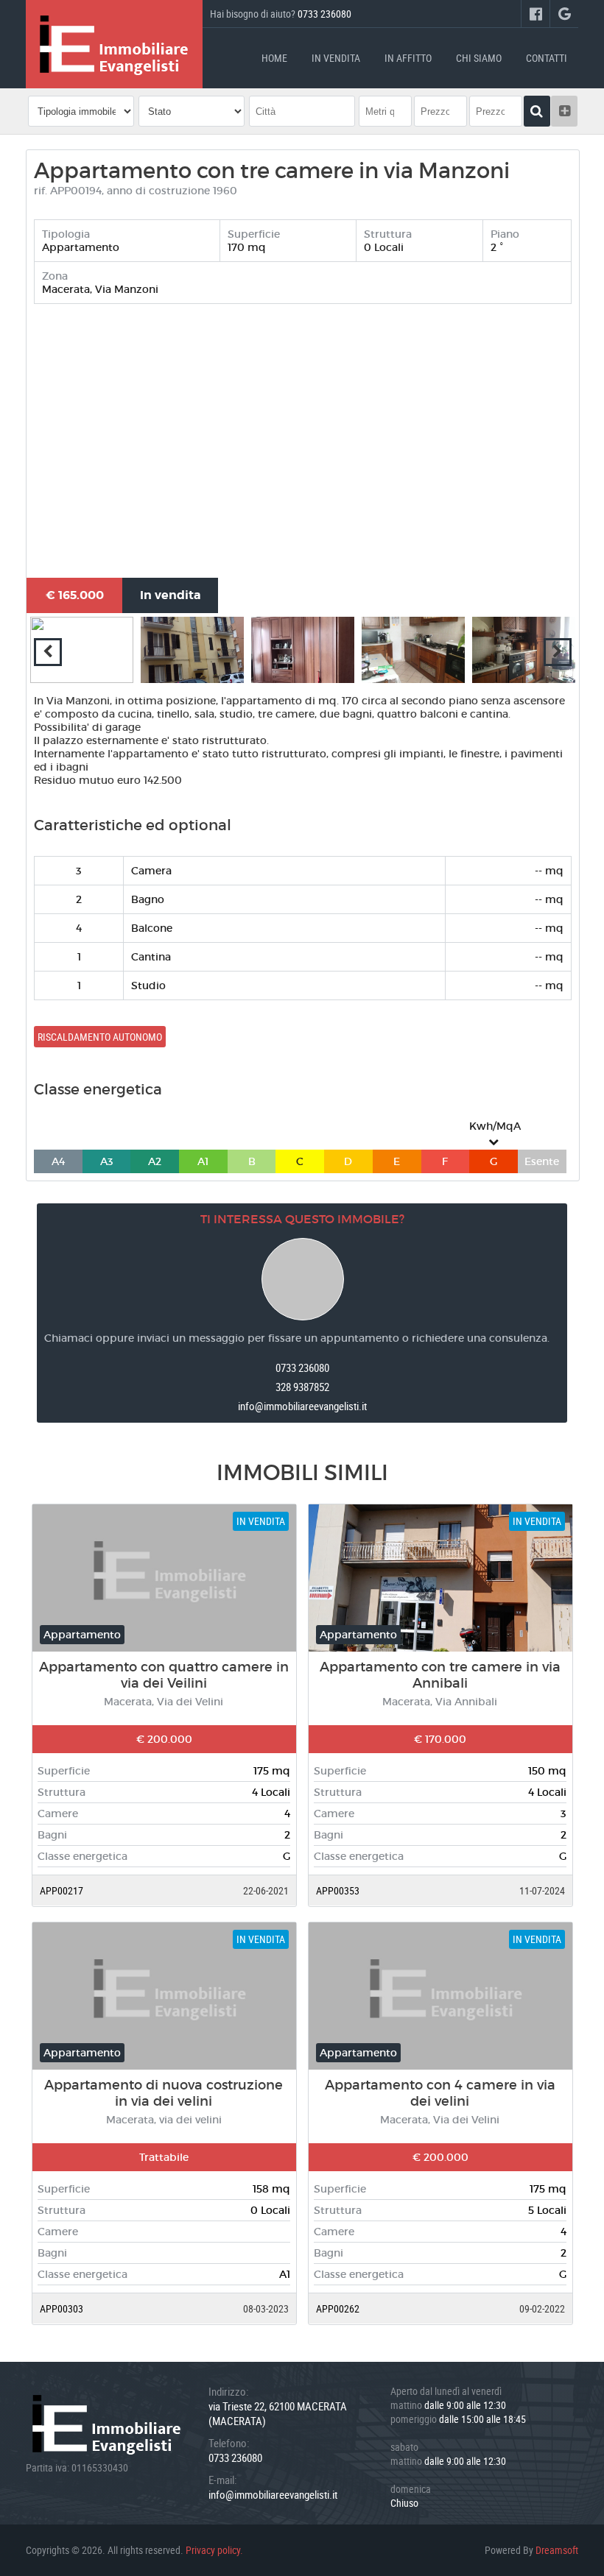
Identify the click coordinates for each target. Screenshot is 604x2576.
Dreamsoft (557, 2550)
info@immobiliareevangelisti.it (302, 1406)
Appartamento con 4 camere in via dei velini (440, 2093)
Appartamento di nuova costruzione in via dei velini (164, 2093)
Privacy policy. (214, 2550)
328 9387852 (302, 1387)
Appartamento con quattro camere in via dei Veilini (164, 1675)
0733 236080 (324, 14)
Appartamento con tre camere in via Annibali (440, 1675)
